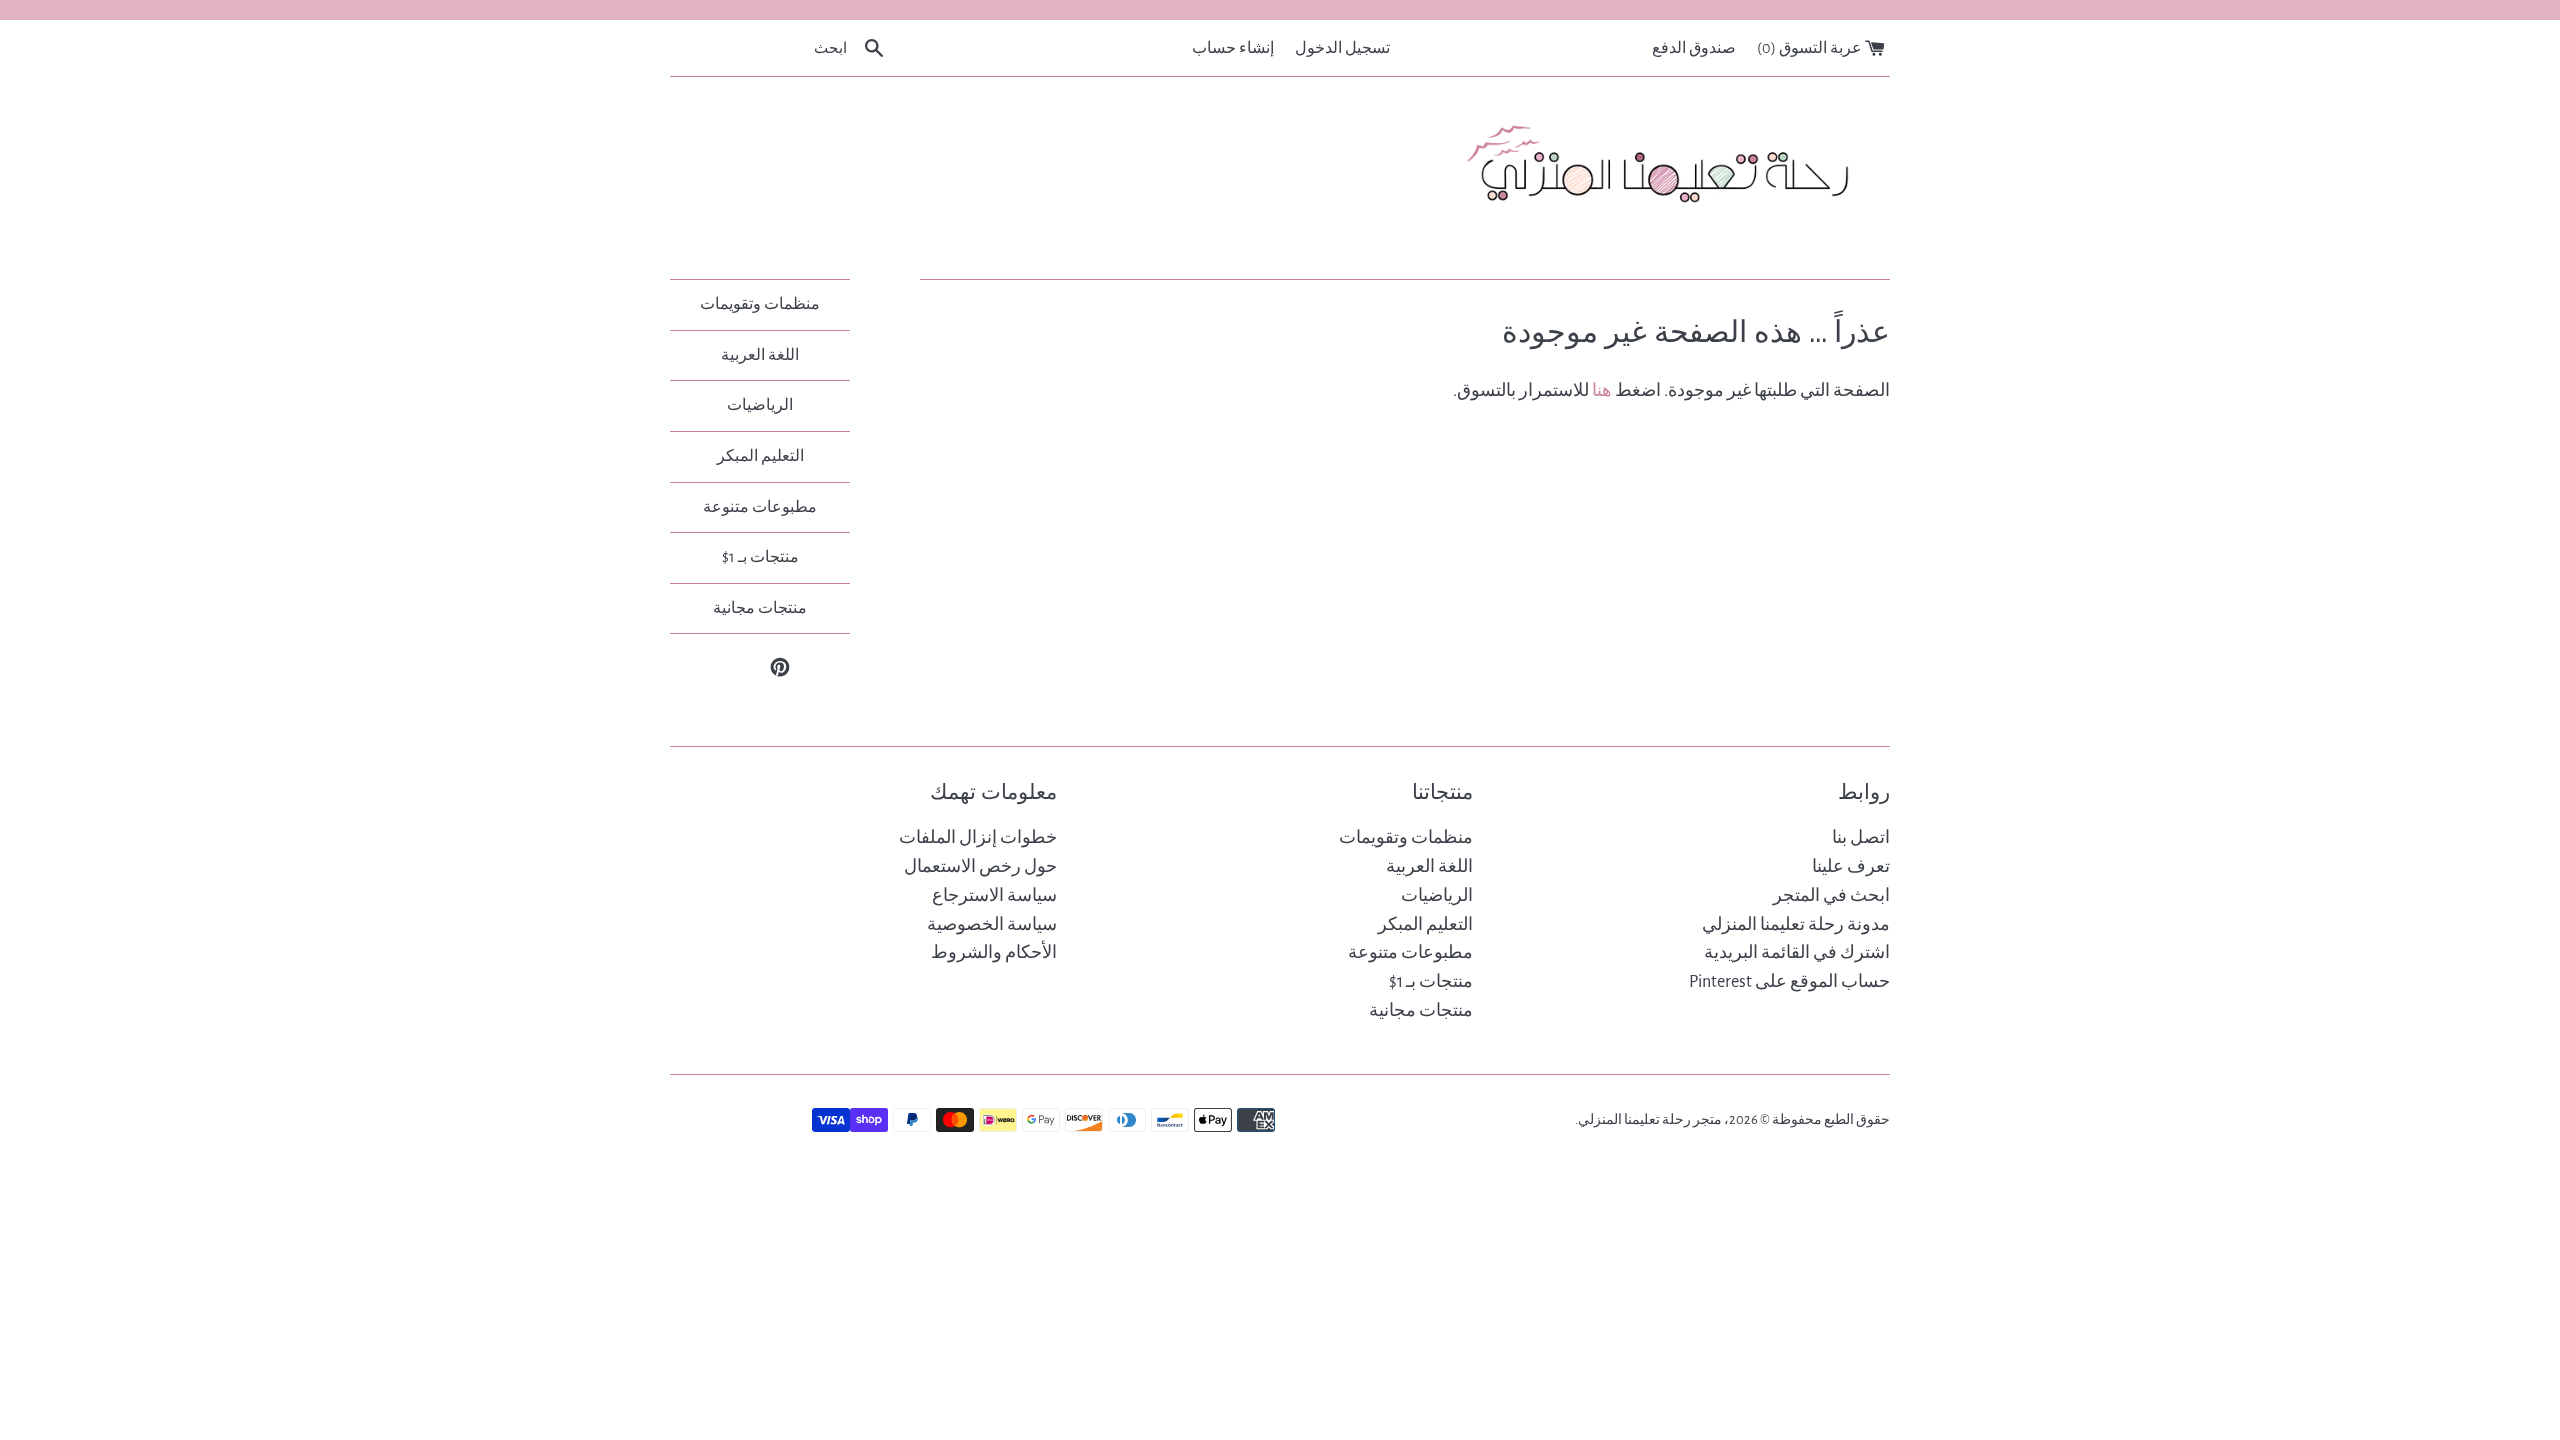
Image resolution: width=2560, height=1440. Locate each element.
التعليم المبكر (760, 456)
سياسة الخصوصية (992, 925)
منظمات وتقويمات (760, 304)
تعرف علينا (1851, 867)
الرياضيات (760, 405)
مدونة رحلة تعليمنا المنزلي (1796, 925)
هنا (1602, 391)
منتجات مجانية (760, 608)
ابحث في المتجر (1831, 896)
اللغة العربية (760, 355)
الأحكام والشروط (994, 953)
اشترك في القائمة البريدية (1797, 953)
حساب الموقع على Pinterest (1789, 982)
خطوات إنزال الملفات (978, 838)
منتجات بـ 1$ (760, 557)
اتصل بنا (1861, 838)
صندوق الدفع (1694, 48)
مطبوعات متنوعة (760, 507)
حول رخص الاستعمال (980, 867)
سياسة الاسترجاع (994, 896)
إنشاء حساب (1233, 48)
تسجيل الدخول (1342, 48)
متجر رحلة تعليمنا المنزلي (1650, 1119)
